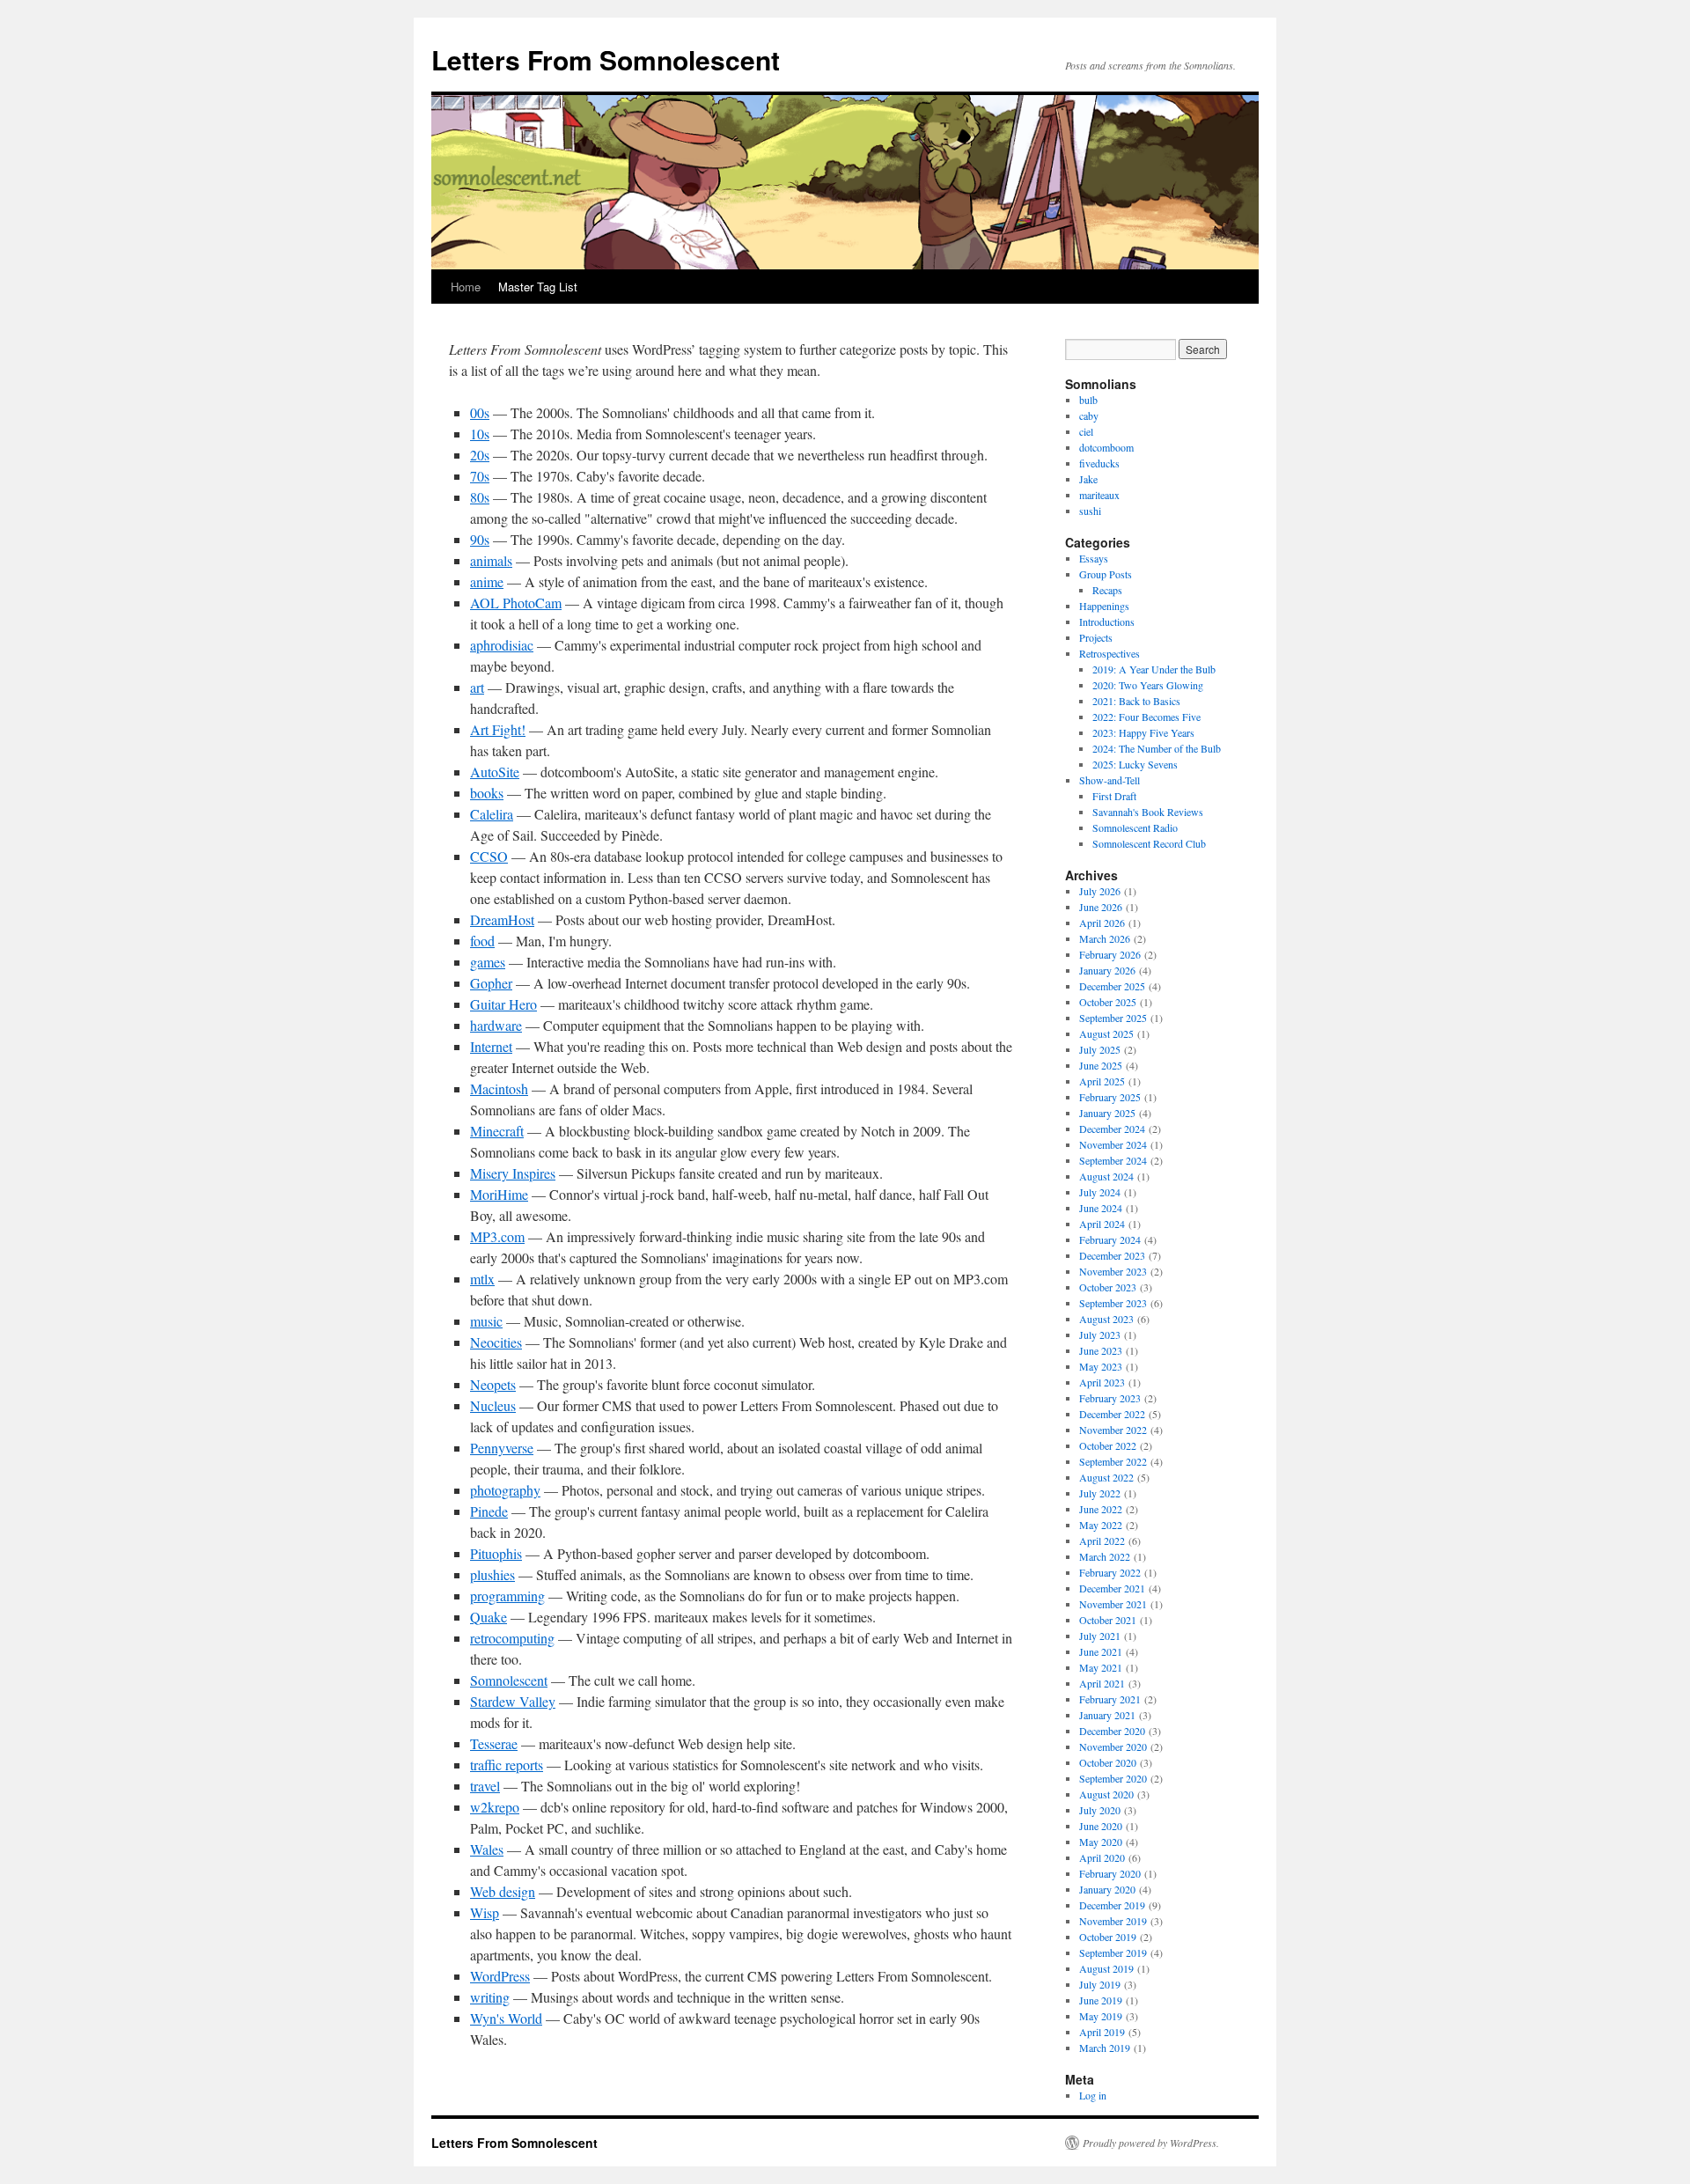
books (487, 793)
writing (490, 1997)
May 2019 (1101, 2016)
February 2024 (1110, 1239)
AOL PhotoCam (516, 603)
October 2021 (1108, 1620)
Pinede (489, 1511)
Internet (491, 1046)
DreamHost (502, 919)
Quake (489, 1617)
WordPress (500, 1976)
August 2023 (1106, 1319)
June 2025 (1101, 1065)
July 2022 (1100, 1493)
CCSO (489, 856)
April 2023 (1102, 1382)
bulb (1088, 400)
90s (480, 539)
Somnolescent (509, 1680)
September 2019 (1113, 1952)
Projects (1096, 637)
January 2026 (1107, 970)
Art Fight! (498, 729)
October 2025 (1108, 1002)
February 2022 (1110, 1572)
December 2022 (1112, 1414)
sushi (1090, 511)
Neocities (496, 1342)
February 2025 (1110, 1097)
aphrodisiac (502, 645)
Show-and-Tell (1110, 780)
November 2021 (1113, 1604)
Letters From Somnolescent (606, 59)
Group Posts (1106, 574)
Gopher (491, 983)
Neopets (493, 1384)
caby (1089, 415)
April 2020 (1102, 1857)
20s (480, 455)
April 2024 (1102, 1224)
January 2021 (1107, 1715)
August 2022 (1106, 1477)
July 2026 (1100, 891)
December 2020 (1112, 1731)
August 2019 (1106, 1968)
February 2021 (1110, 1699)
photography (505, 1490)
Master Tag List (538, 287)
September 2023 (1113, 1303)
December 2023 (1112, 1255)
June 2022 (1101, 1509)
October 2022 (1108, 1445)
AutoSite (495, 772)
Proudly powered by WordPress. (1151, 2143)
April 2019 (1102, 2032)
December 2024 (1112, 1129)
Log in (1093, 2095)
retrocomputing (512, 1638)
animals (491, 560)
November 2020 (1113, 1746)
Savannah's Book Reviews (1148, 812)
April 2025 (1102, 1081)
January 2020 (1107, 1889)
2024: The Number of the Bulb (1157, 748)
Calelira (492, 814)
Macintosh (499, 1088)
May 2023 (1101, 1366)
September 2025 (1113, 1018)
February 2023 (1110, 1398)
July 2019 (1100, 1984)
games (488, 962)
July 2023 (1100, 1335)
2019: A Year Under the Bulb (1154, 669)
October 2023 (1108, 1287)
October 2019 (1108, 1937)
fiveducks (1099, 463)
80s (480, 497)
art (477, 687)
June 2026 (1101, 907)
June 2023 (1101, 1350)
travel (485, 1786)
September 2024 (1113, 1160)
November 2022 (1113, 1430)
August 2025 (1106, 1033)
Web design (503, 1891)
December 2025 (1112, 986)
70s (480, 476)
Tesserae (494, 1743)
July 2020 (1100, 1810)
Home (466, 287)
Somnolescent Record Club (1149, 843)
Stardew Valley (513, 1701)
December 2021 (1112, 1588)
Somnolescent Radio (1135, 827)
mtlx (482, 1279)
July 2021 (1100, 1636)
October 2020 (1108, 1762)
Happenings (1104, 606)
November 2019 (1113, 1921)
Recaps (1107, 590)
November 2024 (1113, 1144)
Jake (1088, 479)
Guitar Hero (503, 1004)
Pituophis (496, 1553)
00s (480, 412)
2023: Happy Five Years (1143, 732)
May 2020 (1101, 1842)
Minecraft (497, 1131)
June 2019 (1101, 2000)
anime (487, 581)
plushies (492, 1574)
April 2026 (1102, 923)
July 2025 (1100, 1049)
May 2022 (1101, 1525)
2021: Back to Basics (1136, 701)
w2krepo (495, 1807)
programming (507, 1596)
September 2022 (1113, 1461)
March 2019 (1105, 2048)
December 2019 (1112, 1905)
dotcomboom (1106, 447)
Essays (1094, 558)
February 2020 (1110, 1873)
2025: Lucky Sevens (1135, 764)
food (482, 941)
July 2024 (1100, 1192)
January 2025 (1107, 1113)
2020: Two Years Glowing (1148, 685)
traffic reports (507, 1765)
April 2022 (1102, 1541)
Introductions (1107, 621)
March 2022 (1105, 1556)
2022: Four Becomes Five (1146, 717)
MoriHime (499, 1194)
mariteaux (1099, 495)
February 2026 (1110, 954)
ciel (1086, 431)
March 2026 (1105, 938)
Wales (487, 1849)
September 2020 (1113, 1778)
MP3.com (497, 1236)
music (486, 1321)
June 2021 (1101, 1651)
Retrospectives (1110, 653)
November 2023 (1113, 1271)
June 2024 (1101, 1208)
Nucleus (493, 1405)
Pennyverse (502, 1448)
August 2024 (1106, 1176)
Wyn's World (506, 2018)
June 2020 (1101, 1826)
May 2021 (1101, 1667)
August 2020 (1106, 1794)
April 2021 (1102, 1683)
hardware (496, 1025)
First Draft (1114, 796)
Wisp (485, 1912)
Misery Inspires (513, 1173)
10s (480, 434)
